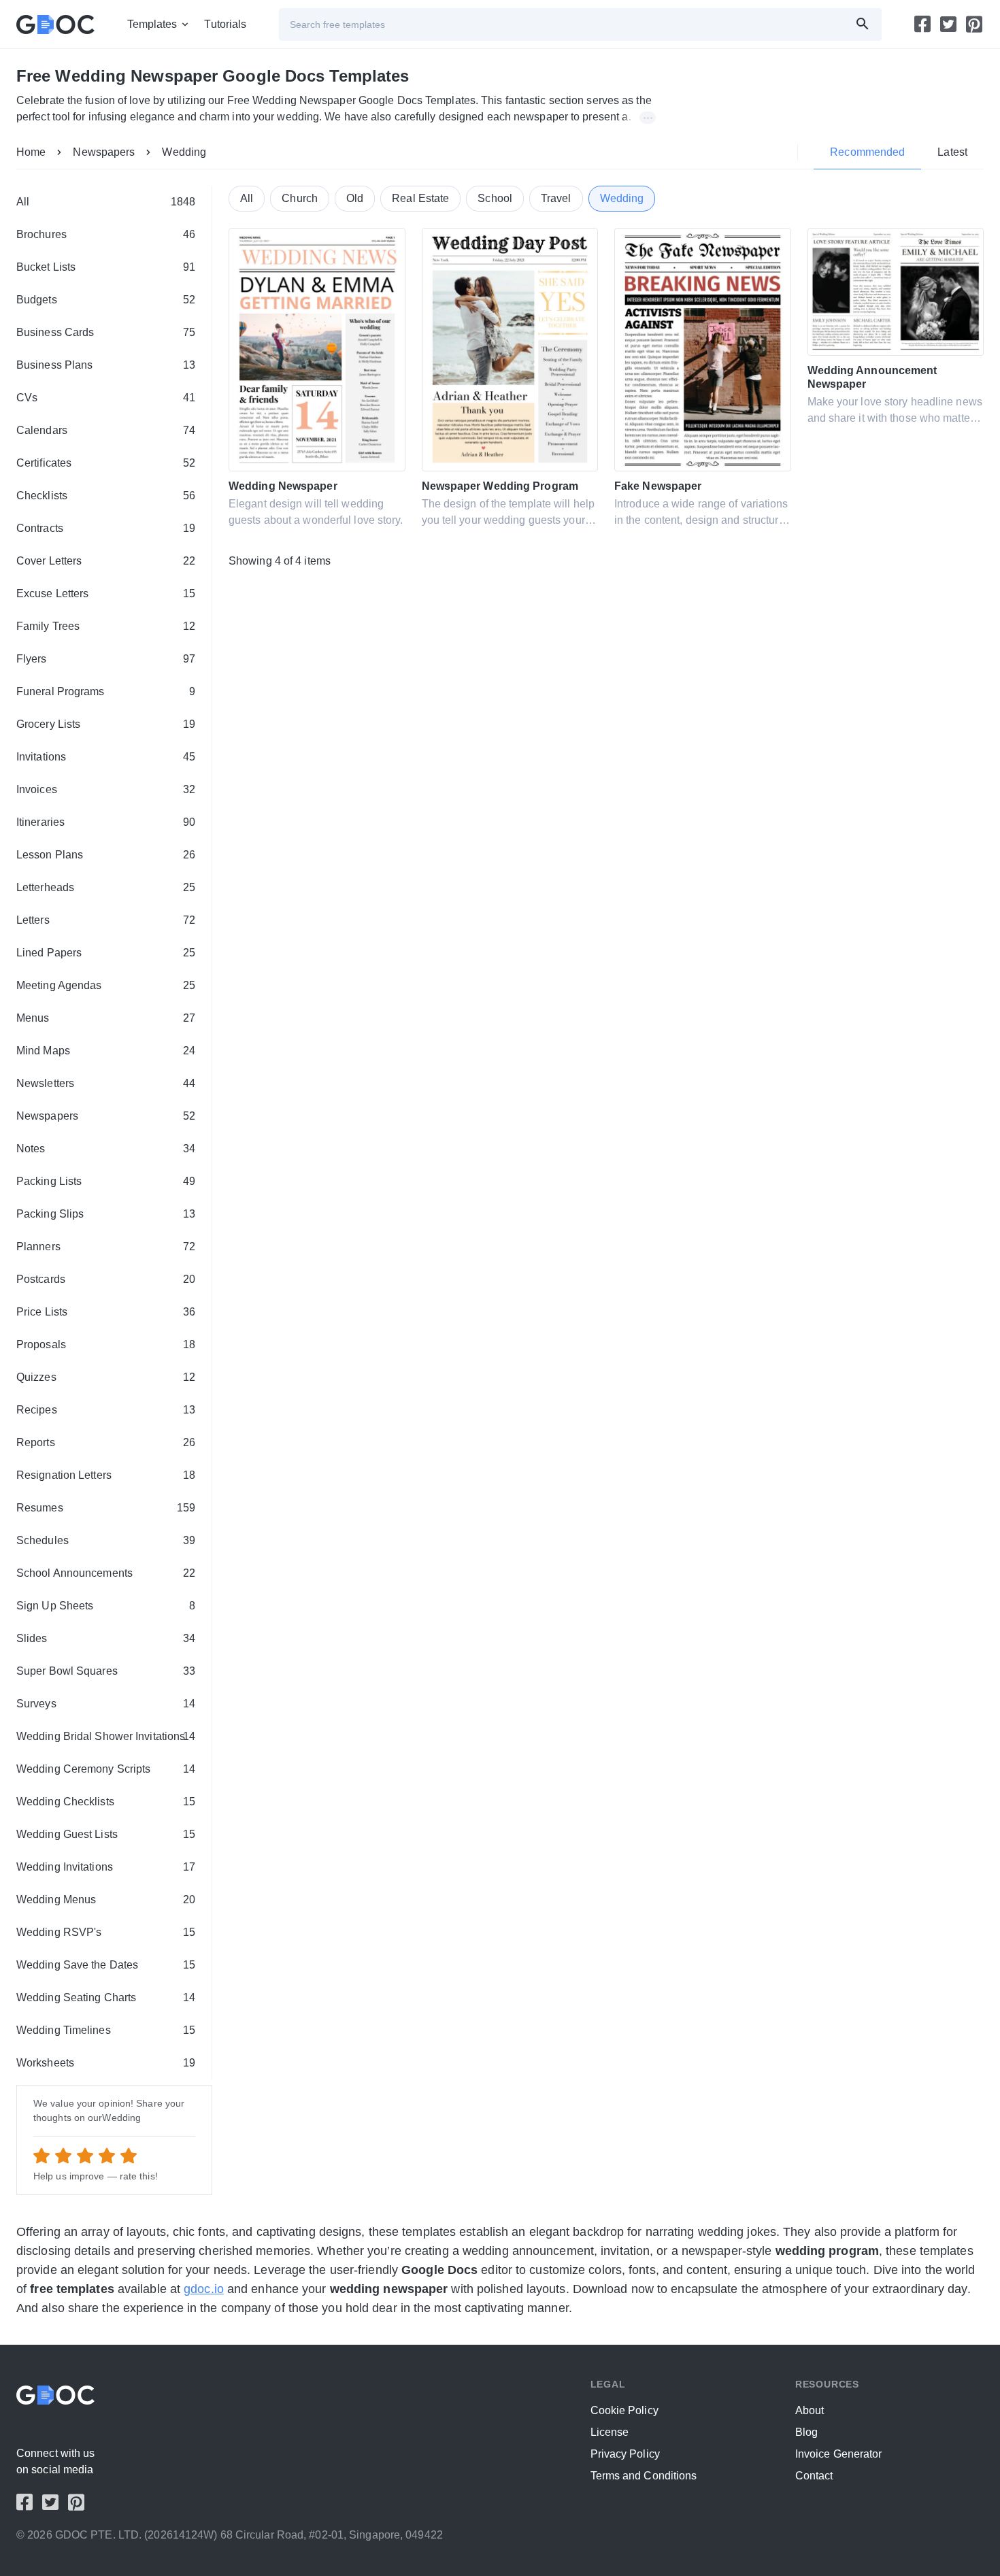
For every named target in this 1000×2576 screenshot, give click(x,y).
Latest (952, 152)
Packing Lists (106, 1181)
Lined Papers (106, 953)
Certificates (106, 463)
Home (31, 152)
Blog (806, 2432)
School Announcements (106, 1573)
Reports (106, 1442)
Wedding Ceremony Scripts (106, 1769)
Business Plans (106, 365)
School (495, 198)
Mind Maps (106, 1051)
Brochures (106, 234)
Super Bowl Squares (106, 1671)
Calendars (106, 430)
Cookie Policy (624, 2410)
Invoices (106, 789)
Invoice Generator (839, 2454)
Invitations (106, 757)
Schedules (106, 1540)
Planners (106, 1247)
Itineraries (106, 822)
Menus (106, 1018)
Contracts (106, 528)
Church (300, 198)
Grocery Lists (106, 724)
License (610, 2432)
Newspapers (104, 152)
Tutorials (225, 24)
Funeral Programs (106, 691)
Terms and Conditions (644, 2476)
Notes (106, 1149)
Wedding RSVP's (106, 1932)
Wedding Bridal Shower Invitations (106, 1736)
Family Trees (106, 626)
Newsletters (106, 1083)
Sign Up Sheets (106, 1606)
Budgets (106, 300)
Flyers (106, 659)
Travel (556, 198)
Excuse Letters (106, 593)
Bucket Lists (106, 267)
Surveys (106, 1704)
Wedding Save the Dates (106, 1965)
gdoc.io (204, 2289)
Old (355, 198)
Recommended (867, 152)
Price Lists (106, 1312)
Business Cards (106, 332)
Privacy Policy (625, 2454)
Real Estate (420, 198)
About (810, 2410)
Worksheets (106, 2063)
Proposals (106, 1344)
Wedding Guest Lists (106, 1834)
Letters (106, 920)
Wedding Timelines (106, 2030)
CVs (106, 398)
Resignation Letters (106, 1475)
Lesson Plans (106, 855)
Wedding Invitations (106, 1867)
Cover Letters (106, 561)
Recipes (106, 1410)
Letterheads (106, 887)
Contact (814, 2476)
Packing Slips (106, 1214)
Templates (152, 24)
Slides (106, 1638)
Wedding (184, 152)
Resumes (106, 1508)
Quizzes (106, 1377)
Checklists (106, 496)
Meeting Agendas (106, 985)
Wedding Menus (106, 1900)
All (106, 202)
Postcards (106, 1279)
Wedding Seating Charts (106, 1997)
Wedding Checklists (106, 1802)
